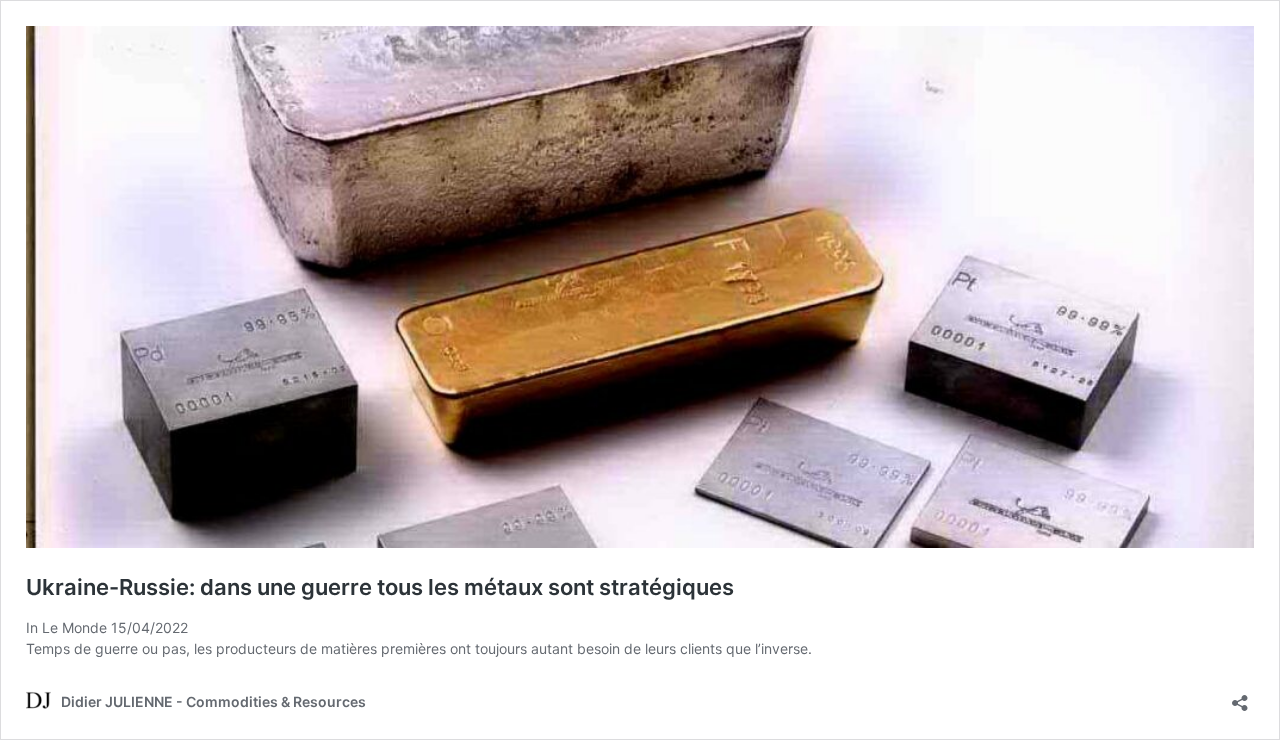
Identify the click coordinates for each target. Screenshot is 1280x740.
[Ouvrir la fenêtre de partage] (1240, 696)
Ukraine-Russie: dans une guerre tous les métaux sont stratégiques (380, 587)
